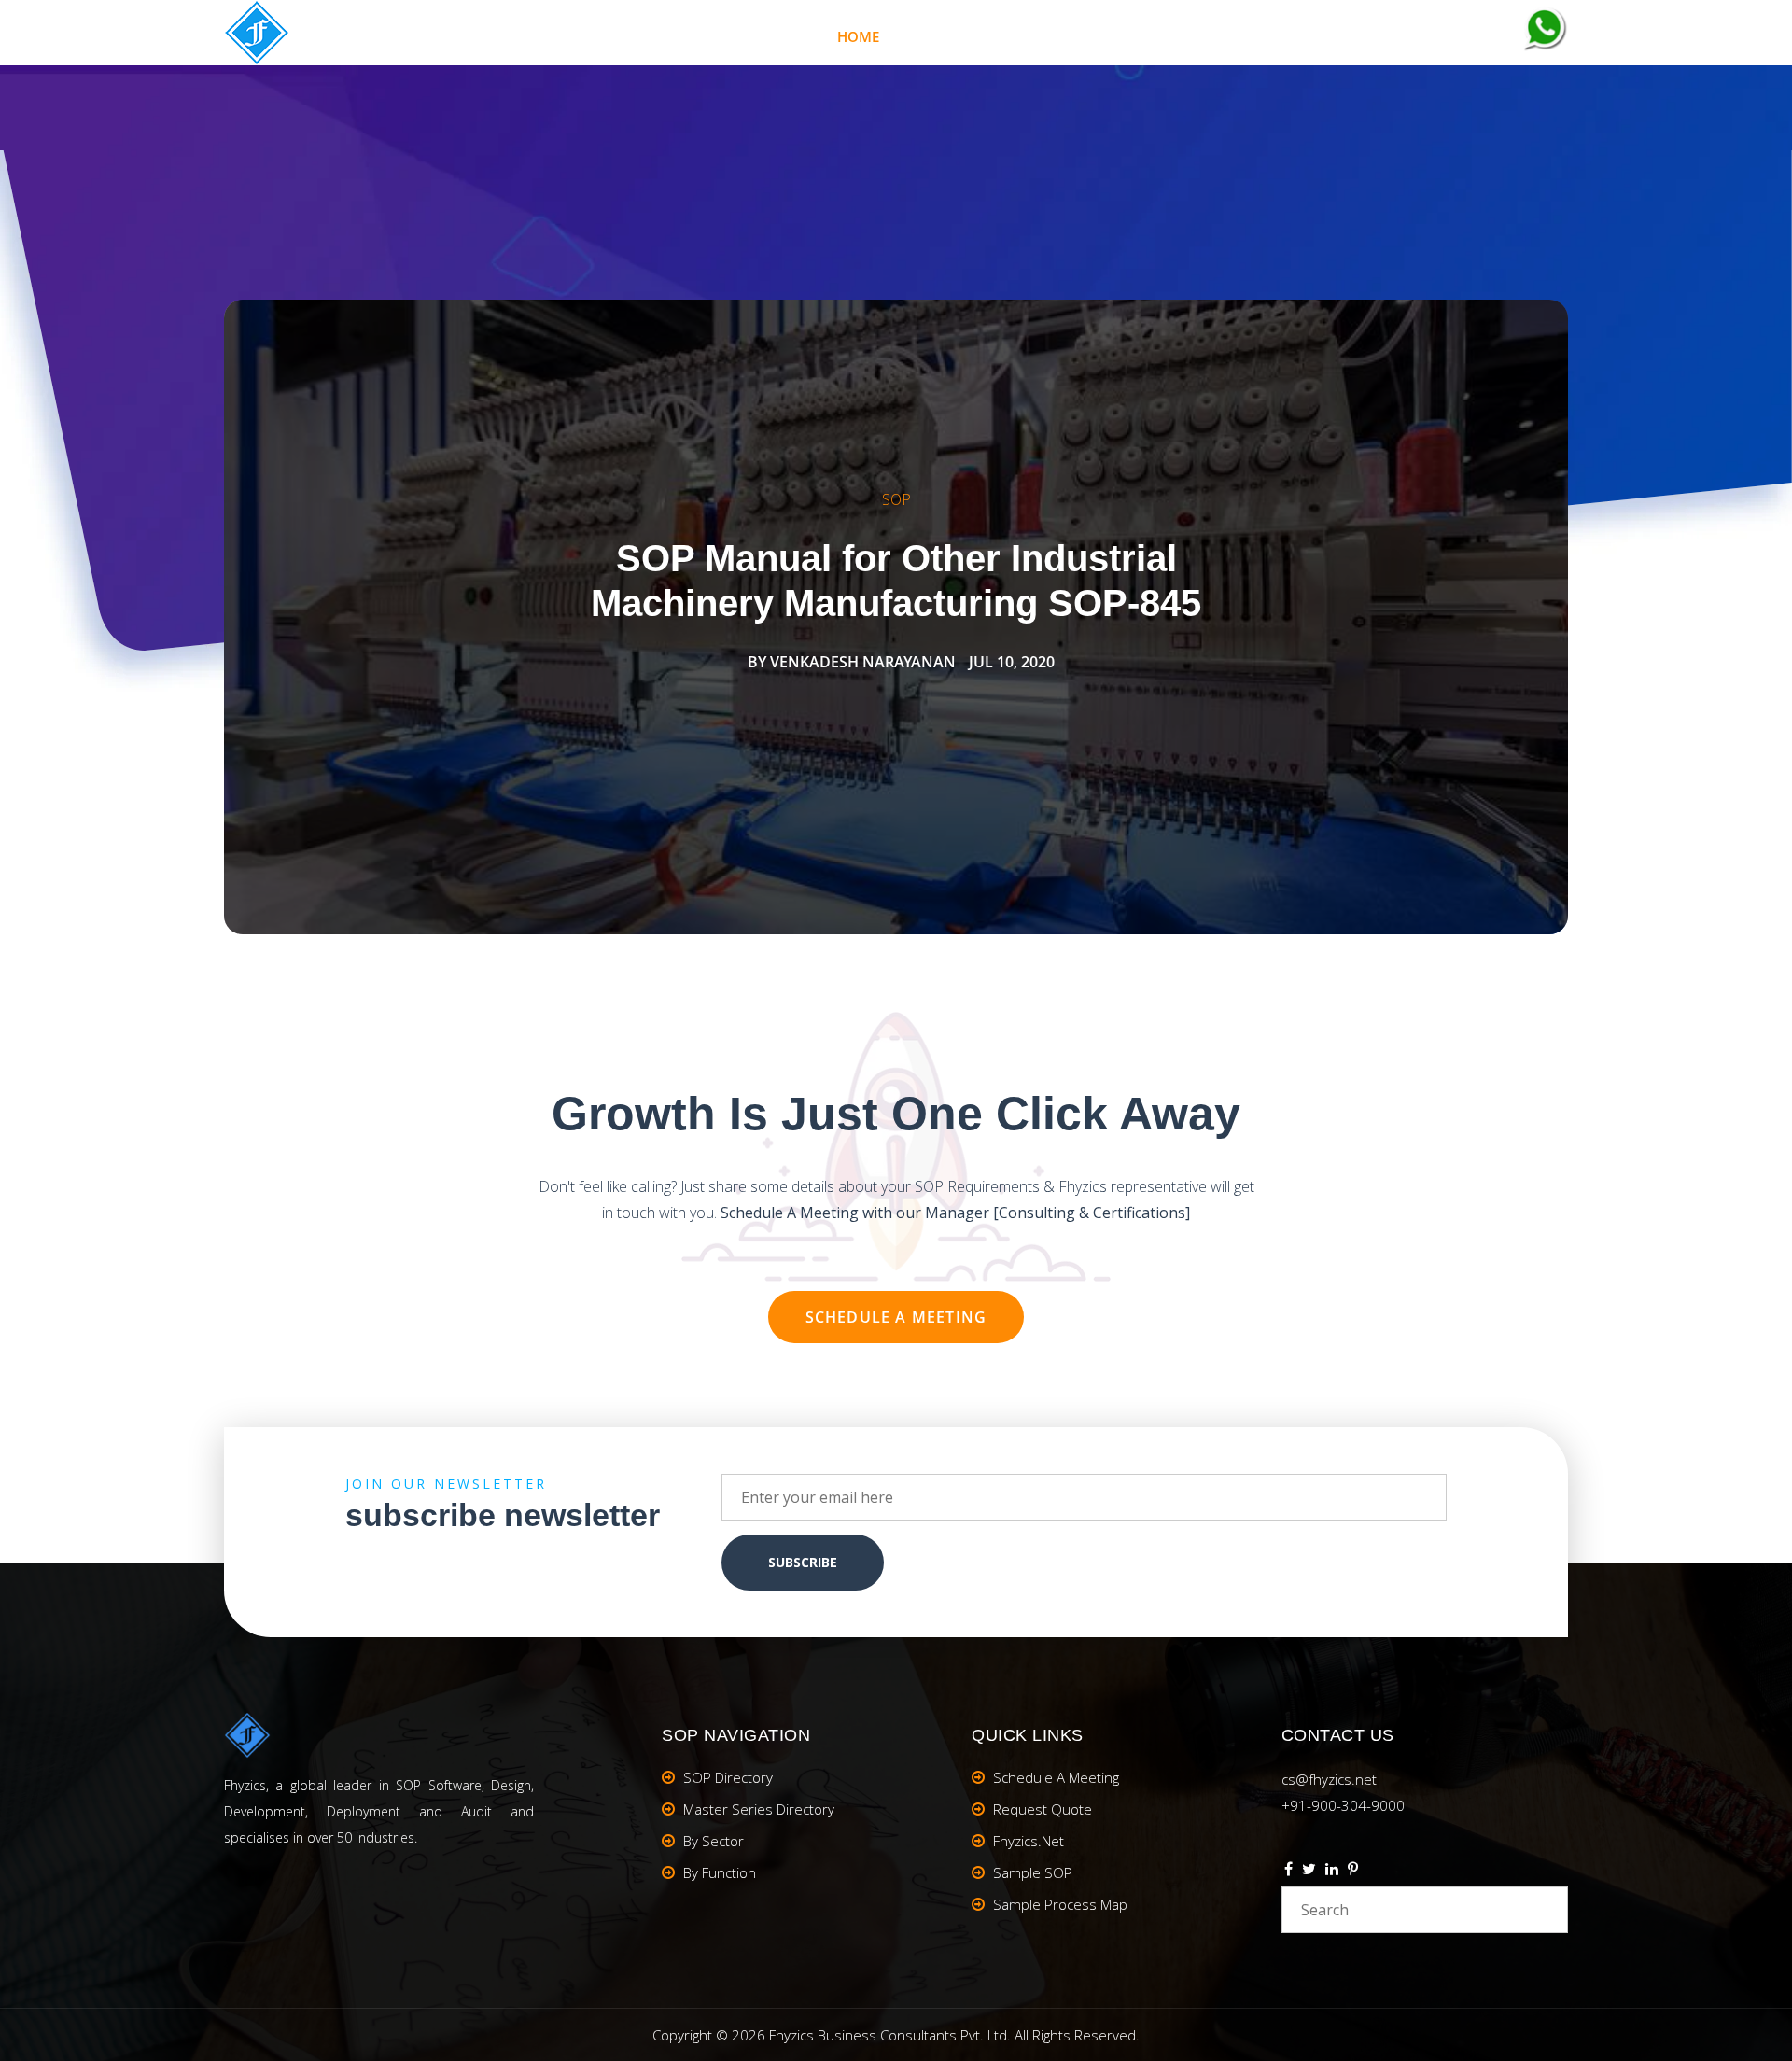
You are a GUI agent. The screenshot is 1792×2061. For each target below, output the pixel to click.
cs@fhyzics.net (1329, 1779)
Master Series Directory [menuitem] (759, 1809)
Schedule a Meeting (896, 1317)
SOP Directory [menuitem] (728, 1777)
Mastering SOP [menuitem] (994, 36)
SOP (896, 499)
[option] (896, 617)
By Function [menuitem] (720, 1872)
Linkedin (1332, 1872)
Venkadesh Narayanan (863, 662)
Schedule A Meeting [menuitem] (1056, 1777)
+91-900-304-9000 (1343, 1805)
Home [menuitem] (858, 36)
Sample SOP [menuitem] (1033, 1872)
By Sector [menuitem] (714, 1841)
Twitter (1309, 1872)
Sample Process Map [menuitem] (1060, 1904)
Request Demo (1444, 37)
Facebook (1288, 1872)
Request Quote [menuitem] (1043, 1809)
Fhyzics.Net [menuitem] (1153, 36)
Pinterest (1353, 1872)
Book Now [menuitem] (1295, 36)
